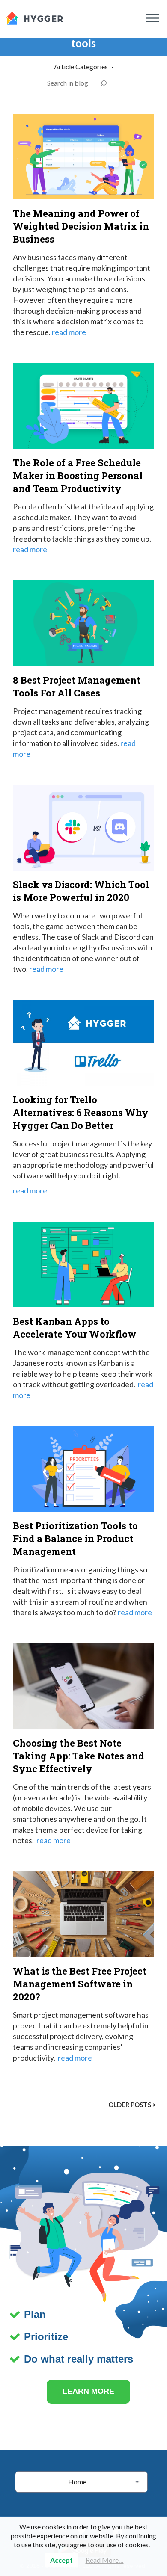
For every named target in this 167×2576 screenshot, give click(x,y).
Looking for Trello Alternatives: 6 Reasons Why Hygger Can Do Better (81, 1112)
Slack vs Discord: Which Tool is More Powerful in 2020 (81, 891)
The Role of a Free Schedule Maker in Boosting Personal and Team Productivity (78, 475)
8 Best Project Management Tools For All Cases (77, 686)
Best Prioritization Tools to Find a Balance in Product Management (75, 1538)
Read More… (105, 2560)
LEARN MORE (88, 2391)
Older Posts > (132, 2105)
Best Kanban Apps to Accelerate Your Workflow (75, 1328)
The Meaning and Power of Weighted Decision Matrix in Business (81, 226)
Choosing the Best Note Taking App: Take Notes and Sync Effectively (79, 1756)
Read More (69, 332)
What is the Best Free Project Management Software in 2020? (80, 1984)
